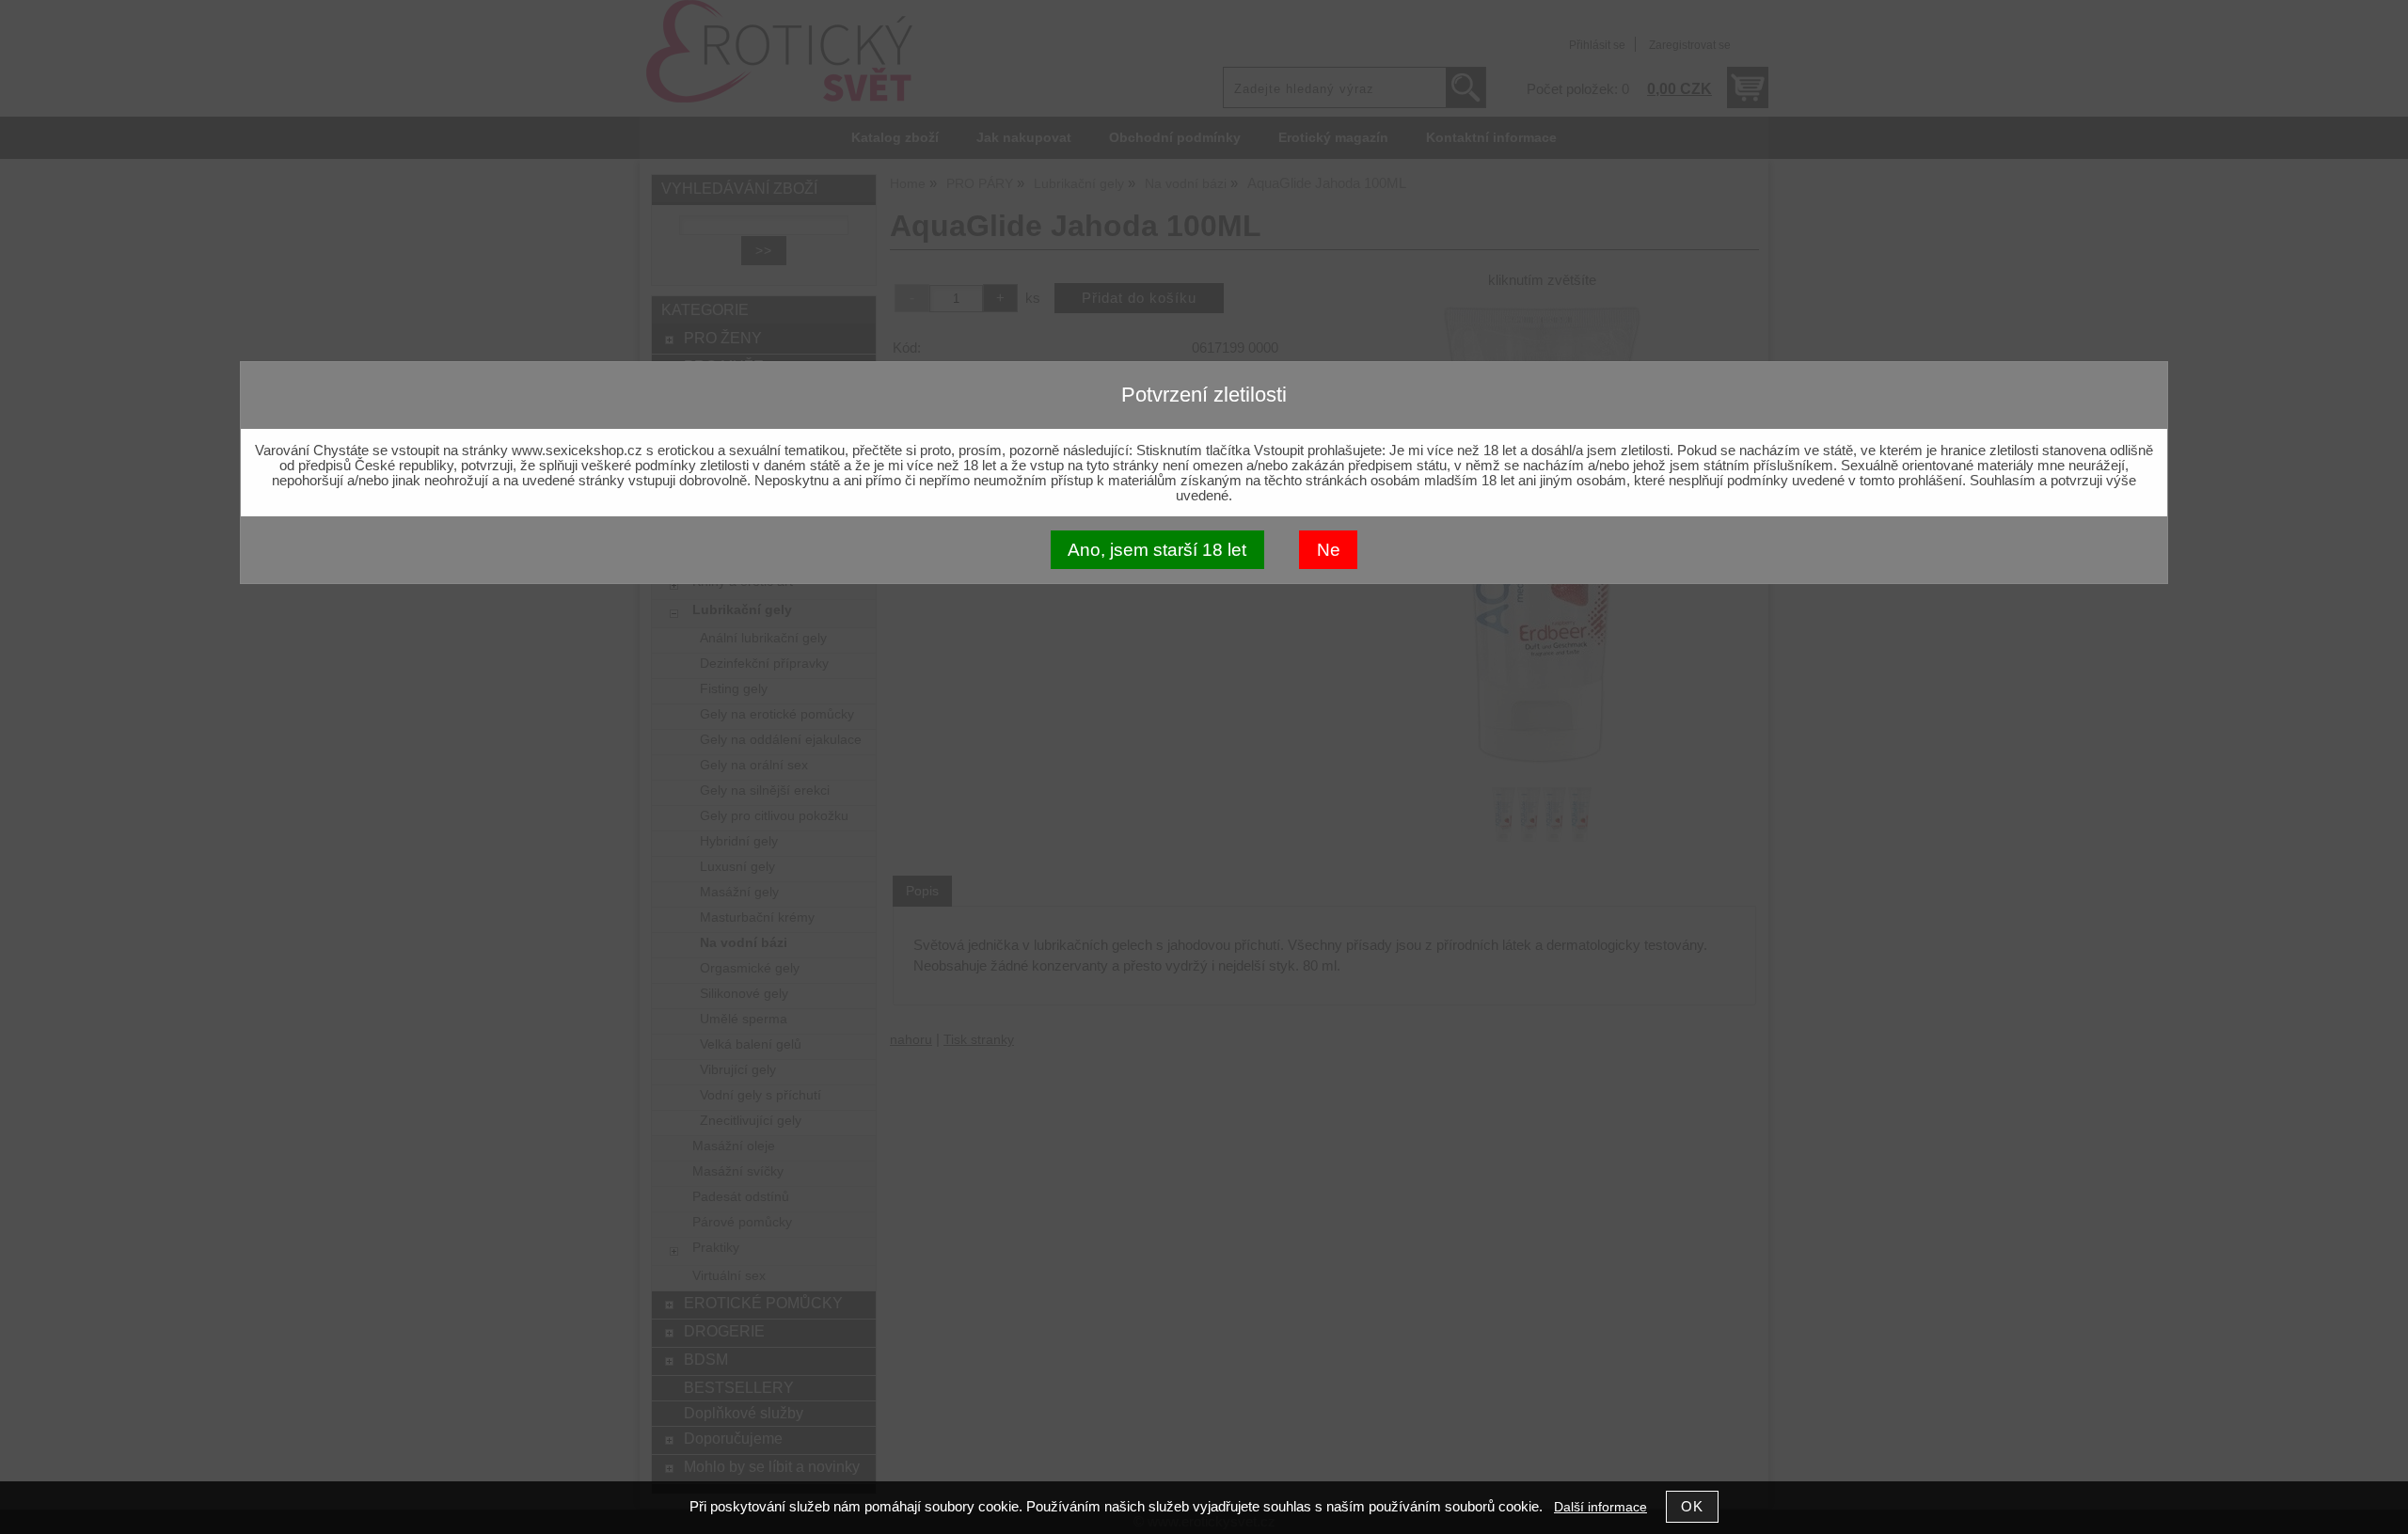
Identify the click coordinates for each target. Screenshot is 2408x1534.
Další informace (1600, 1507)
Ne (1329, 550)
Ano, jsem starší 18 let (1157, 550)
